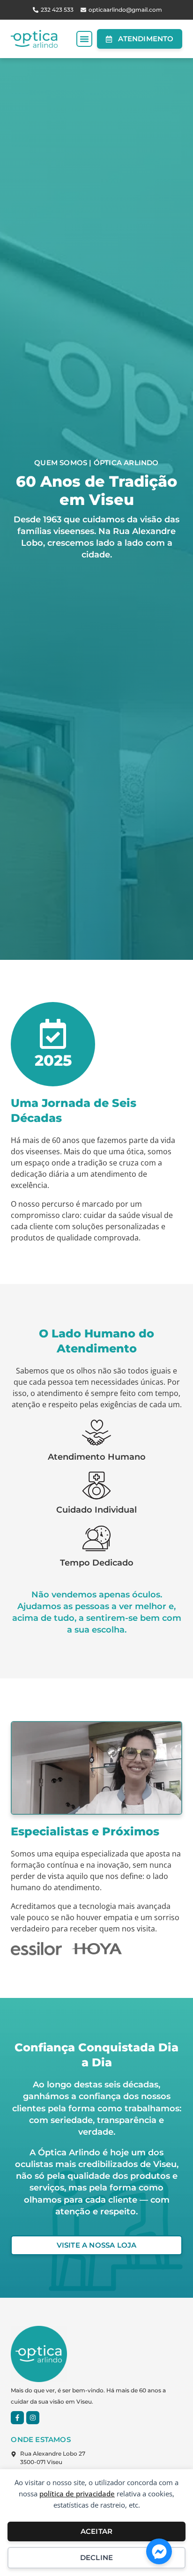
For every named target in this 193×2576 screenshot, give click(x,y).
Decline (96, 2557)
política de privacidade (77, 2494)
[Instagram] (33, 2418)
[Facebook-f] (17, 2418)
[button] (84, 39)
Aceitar (96, 2531)
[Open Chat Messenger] (159, 2551)
